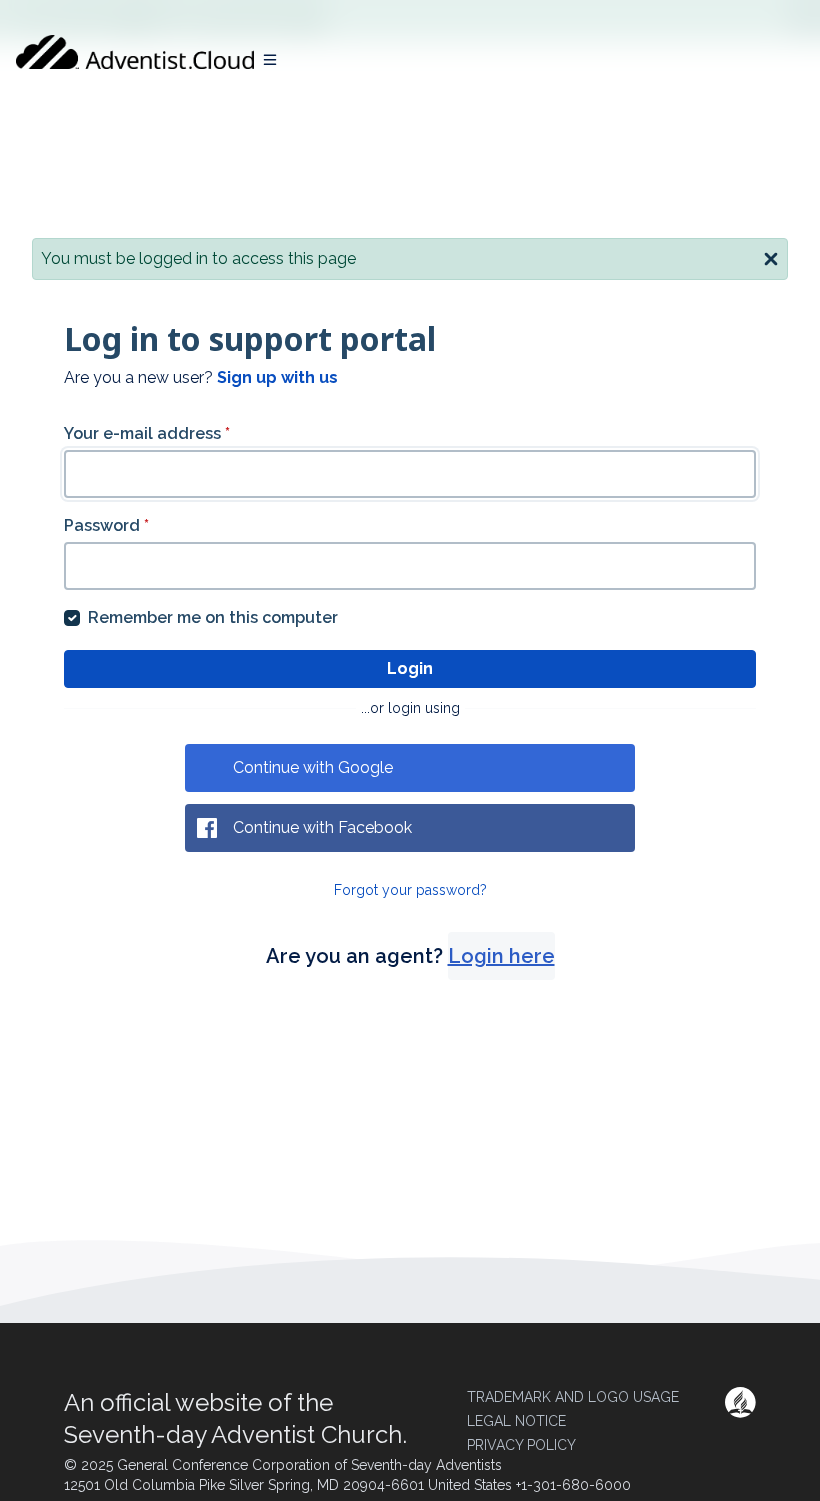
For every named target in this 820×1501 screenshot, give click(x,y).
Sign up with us (277, 377)
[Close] (771, 257)
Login (410, 668)
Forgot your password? (410, 890)
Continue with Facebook (322, 827)
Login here (501, 956)
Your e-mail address (147, 433)
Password (106, 525)
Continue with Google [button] (313, 767)
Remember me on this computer (213, 617)
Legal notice (516, 1421)
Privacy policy (521, 1445)
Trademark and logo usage (573, 1397)
